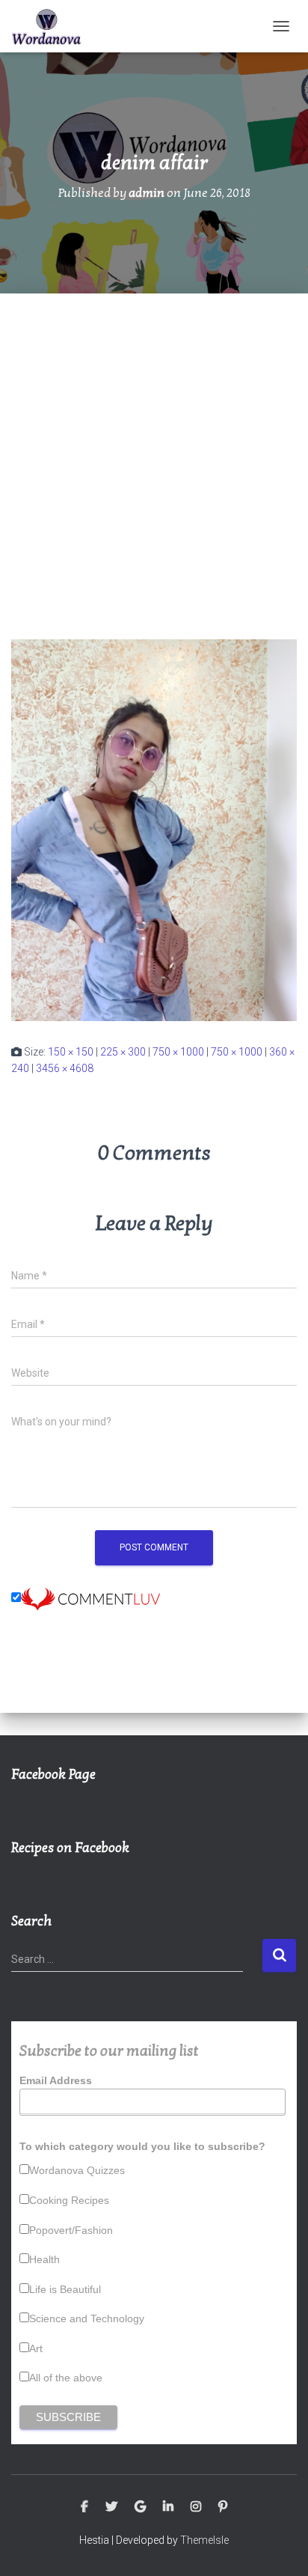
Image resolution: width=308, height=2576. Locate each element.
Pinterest (223, 2507)
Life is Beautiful (65, 2289)
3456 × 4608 (65, 1068)
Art (36, 2348)
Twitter (111, 2507)
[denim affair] (154, 829)
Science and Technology (87, 2318)
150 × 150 (71, 1052)
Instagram (196, 2507)
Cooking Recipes (69, 2200)
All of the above (66, 2378)
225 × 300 (123, 1052)
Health (44, 2259)
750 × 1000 (178, 1052)
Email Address (56, 2080)
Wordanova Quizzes (77, 2170)
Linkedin (168, 2507)
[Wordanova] (52, 26)
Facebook (84, 2507)
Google (140, 2507)
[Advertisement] (154, 455)
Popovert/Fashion (71, 2230)
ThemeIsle (204, 2540)
